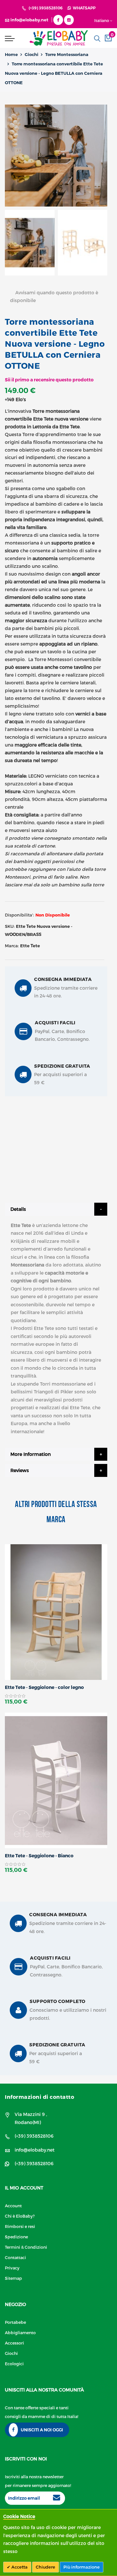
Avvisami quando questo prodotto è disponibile (54, 296)
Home (11, 54)
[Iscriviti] (57, 2498)
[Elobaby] (58, 38)
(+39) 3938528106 (46, 8)
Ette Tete (30, 946)
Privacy (12, 2268)
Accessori (14, 2343)
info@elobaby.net (35, 2150)
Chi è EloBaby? (20, 2216)
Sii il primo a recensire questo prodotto (49, 380)
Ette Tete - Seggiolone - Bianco (39, 1856)
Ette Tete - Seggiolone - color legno (44, 1687)
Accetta (19, 2567)
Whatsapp (83, 8)
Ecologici (14, 2363)
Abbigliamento (20, 2332)
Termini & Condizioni (26, 2247)
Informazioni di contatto (39, 2097)
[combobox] (97, 39)
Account (13, 2205)
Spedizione (16, 2237)
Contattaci (15, 2257)
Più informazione (82, 2567)
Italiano (102, 20)
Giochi (32, 54)
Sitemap (13, 2278)
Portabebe (15, 2322)
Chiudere (45, 2567)
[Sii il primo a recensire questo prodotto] (56, 1696)
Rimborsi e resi (20, 2226)
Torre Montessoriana (67, 54)
